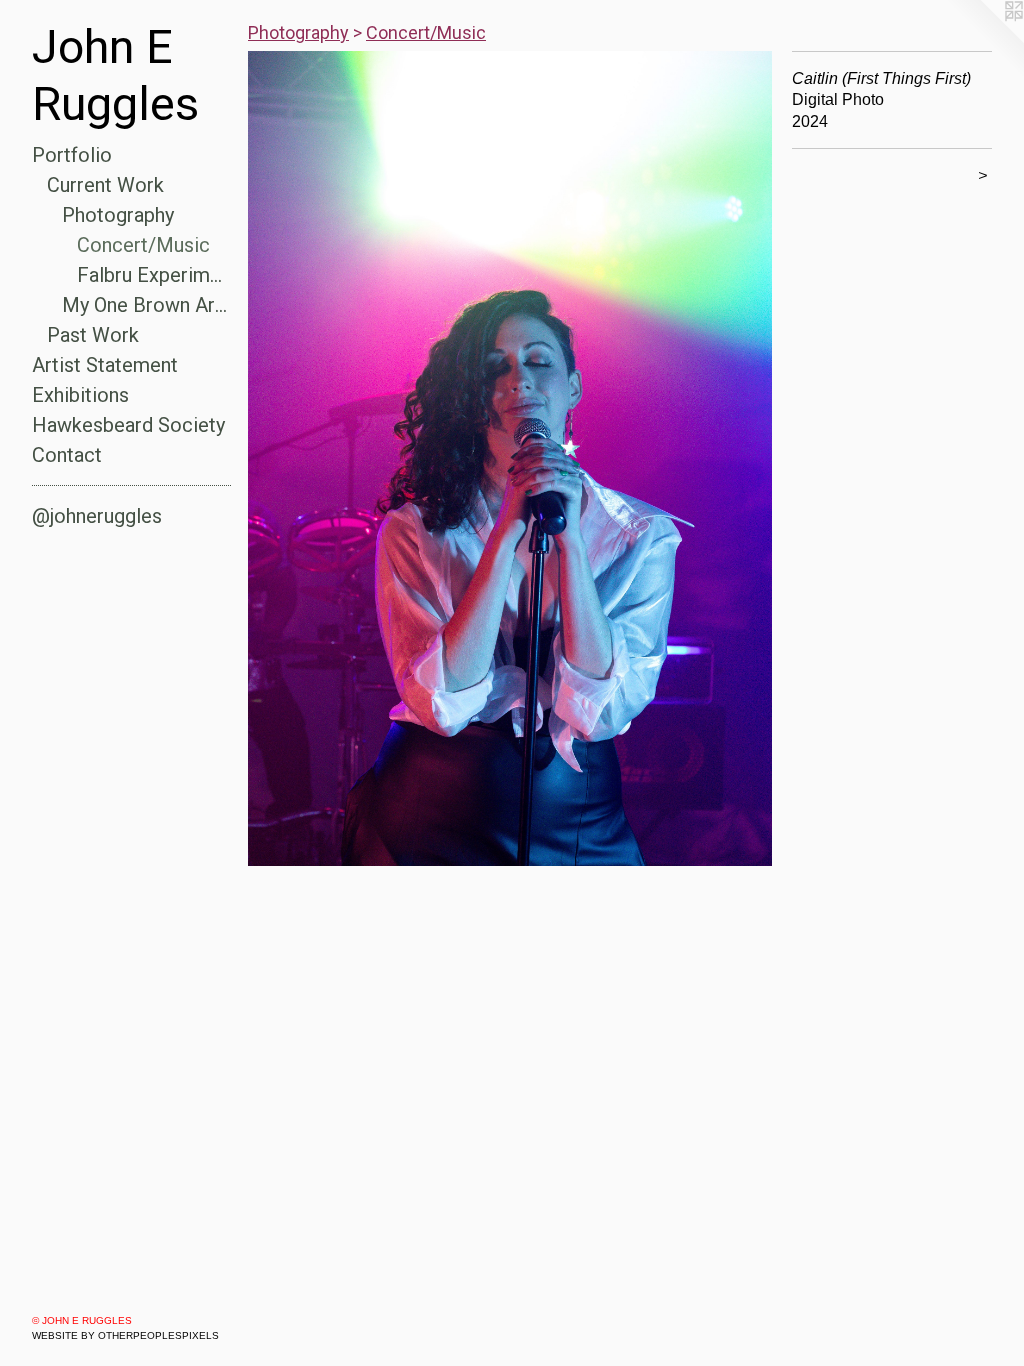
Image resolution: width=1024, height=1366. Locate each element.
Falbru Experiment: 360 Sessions (154, 275)
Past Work (93, 335)
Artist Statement (105, 365)
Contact (67, 455)
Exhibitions (80, 395)
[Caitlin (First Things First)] (510, 458)
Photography (118, 215)
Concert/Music (143, 245)
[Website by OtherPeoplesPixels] (984, 40)
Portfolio (72, 155)
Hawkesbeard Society (128, 425)
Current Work (105, 185)
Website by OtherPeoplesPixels (125, 1335)
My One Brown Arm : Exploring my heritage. (147, 305)
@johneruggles (97, 516)
